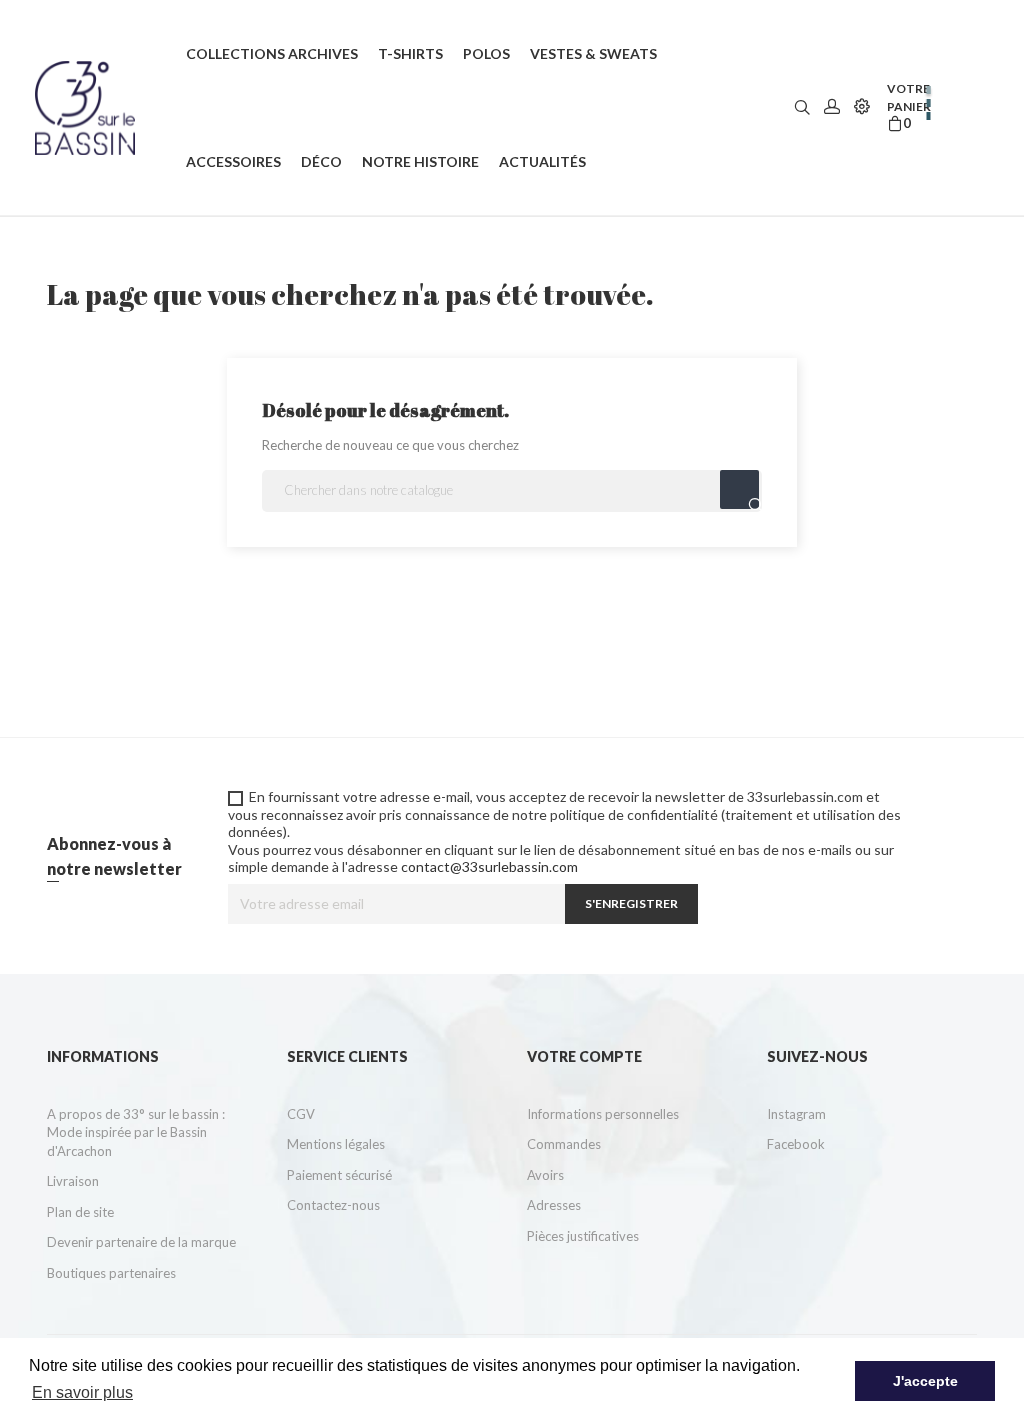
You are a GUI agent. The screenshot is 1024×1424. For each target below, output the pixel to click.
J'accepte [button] (925, 1381)
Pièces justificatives (583, 1236)
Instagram (796, 1114)
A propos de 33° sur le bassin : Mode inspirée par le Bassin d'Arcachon (136, 1132)
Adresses (554, 1205)
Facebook (796, 1144)
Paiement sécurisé (339, 1175)
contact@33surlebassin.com (489, 866)
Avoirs (545, 1175)
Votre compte (584, 1056)
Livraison (73, 1181)
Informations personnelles (603, 1114)
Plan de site (80, 1212)
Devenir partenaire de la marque (141, 1242)
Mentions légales (336, 1144)
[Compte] (832, 107)
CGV (301, 1114)
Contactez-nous (333, 1205)
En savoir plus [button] (82, 1392)
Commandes (564, 1144)
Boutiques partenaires (111, 1273)
